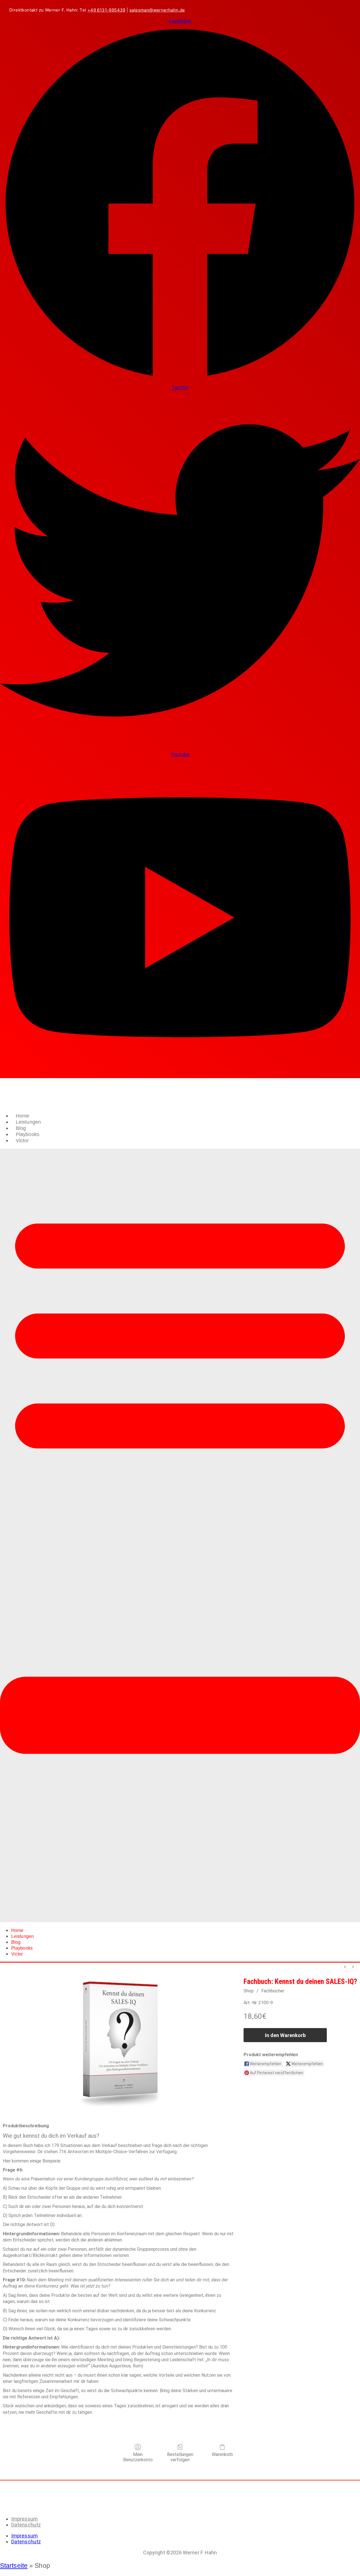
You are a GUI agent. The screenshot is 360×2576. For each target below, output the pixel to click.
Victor (22, 1141)
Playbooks (28, 1134)
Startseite (14, 2566)
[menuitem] (345, 1967)
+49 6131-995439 (106, 10)
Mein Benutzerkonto (138, 2457)
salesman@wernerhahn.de (157, 10)
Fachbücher (273, 1991)
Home (22, 1116)
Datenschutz (26, 2525)
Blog (21, 1128)
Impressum (24, 2519)
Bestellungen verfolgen (180, 2457)
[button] (180, 1535)
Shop (249, 1991)
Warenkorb (222, 2454)
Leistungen (28, 1122)
